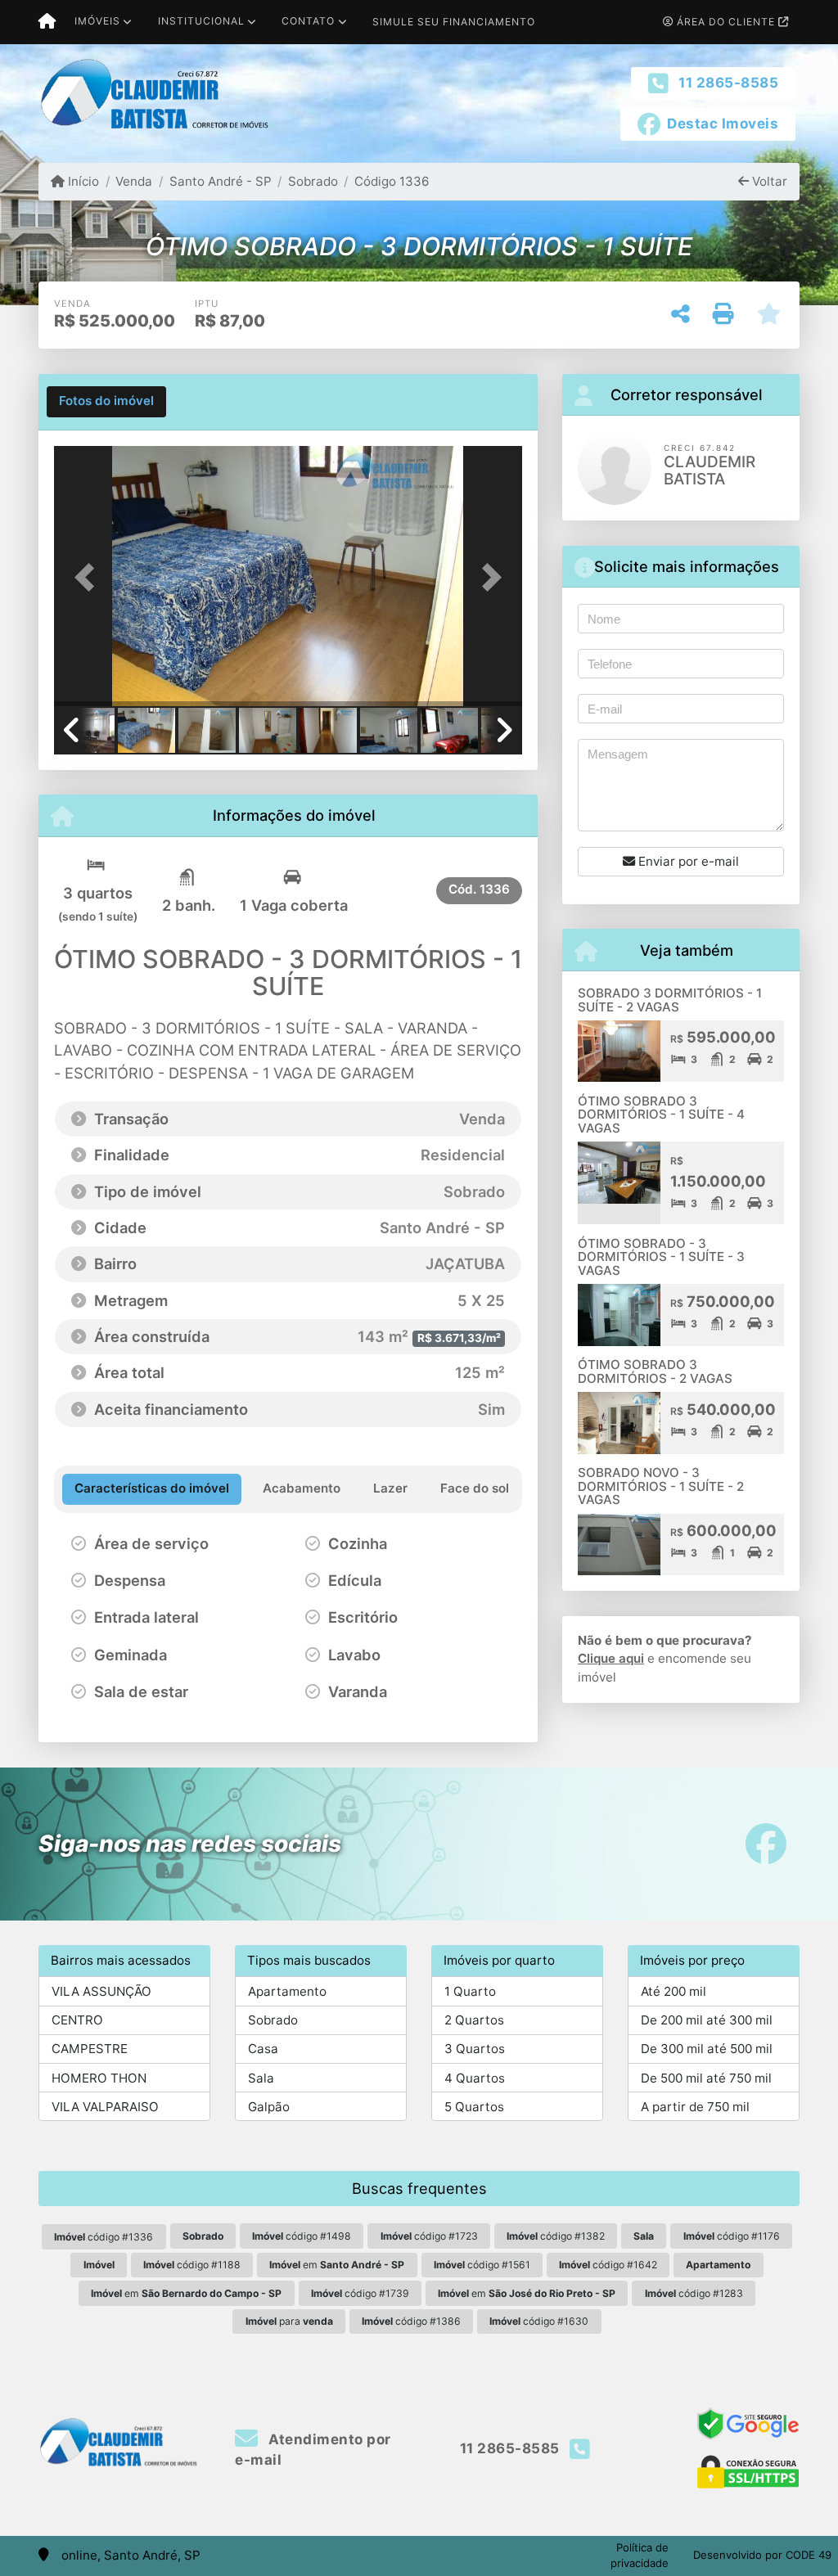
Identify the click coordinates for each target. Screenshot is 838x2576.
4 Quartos (475, 2078)
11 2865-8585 (728, 83)
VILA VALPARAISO (105, 2107)
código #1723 (429, 2236)
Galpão (269, 2107)
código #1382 (556, 2236)
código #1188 (192, 2265)
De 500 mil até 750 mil (706, 2078)
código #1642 (608, 2265)
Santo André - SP (220, 181)
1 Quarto (470, 1991)
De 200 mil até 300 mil (707, 2020)
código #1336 (104, 2237)
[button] (89, 578)
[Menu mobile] (47, 22)
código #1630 (539, 2321)
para (289, 2321)
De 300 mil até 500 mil (707, 2049)
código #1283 (694, 2293)
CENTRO (77, 2020)
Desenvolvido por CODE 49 (762, 2555)
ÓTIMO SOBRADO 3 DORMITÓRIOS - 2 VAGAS (655, 1371)
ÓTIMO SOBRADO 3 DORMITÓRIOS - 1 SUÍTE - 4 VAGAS (661, 1115)
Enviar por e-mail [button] (687, 861)
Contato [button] (308, 21)
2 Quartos (474, 2020)
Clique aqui (611, 1658)
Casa (263, 2049)
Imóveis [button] (97, 21)
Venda (134, 181)
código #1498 (302, 2236)
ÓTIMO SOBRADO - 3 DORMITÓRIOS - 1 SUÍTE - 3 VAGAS (661, 1257)
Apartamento (287, 1991)
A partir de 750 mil (695, 2107)
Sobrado (313, 181)
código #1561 (482, 2265)
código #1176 (732, 2236)
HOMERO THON (99, 2078)
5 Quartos (474, 2107)
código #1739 (360, 2293)
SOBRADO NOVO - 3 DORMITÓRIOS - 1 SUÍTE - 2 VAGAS (661, 1486)
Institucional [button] (201, 21)
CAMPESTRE (90, 2049)
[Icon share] (766, 1844)
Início (82, 181)
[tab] (106, 402)
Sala (261, 2078)
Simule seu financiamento (454, 22)
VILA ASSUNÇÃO (101, 1991)
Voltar (768, 181)
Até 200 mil (674, 1991)
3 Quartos (475, 2049)
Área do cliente (726, 22)
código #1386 (411, 2321)
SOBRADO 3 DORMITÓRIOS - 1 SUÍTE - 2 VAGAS (670, 1000)
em (337, 2265)
